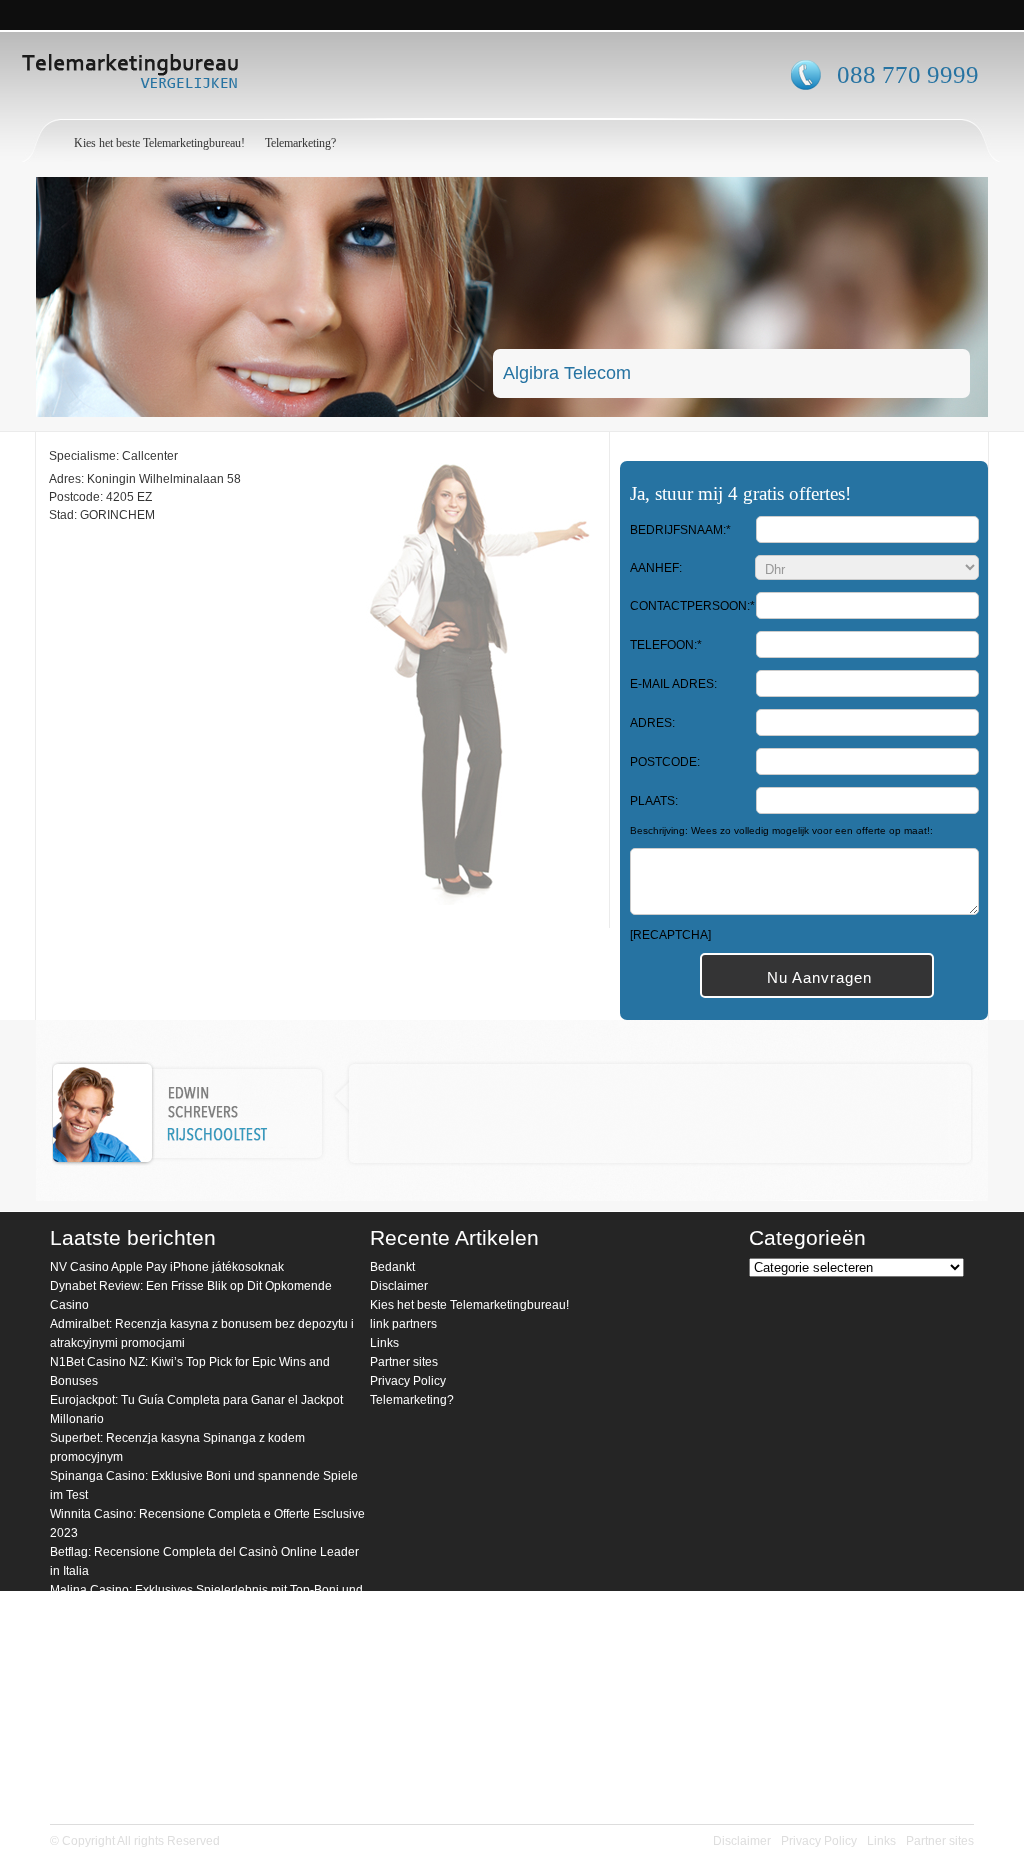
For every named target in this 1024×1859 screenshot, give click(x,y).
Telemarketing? (300, 143)
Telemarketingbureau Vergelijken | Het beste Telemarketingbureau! (187, 74)
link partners (403, 1324)
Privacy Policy (408, 1381)
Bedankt (392, 1267)
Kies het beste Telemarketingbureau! (159, 143)
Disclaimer (399, 1286)
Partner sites (404, 1362)
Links (384, 1343)
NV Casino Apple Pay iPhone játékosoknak (167, 1267)
